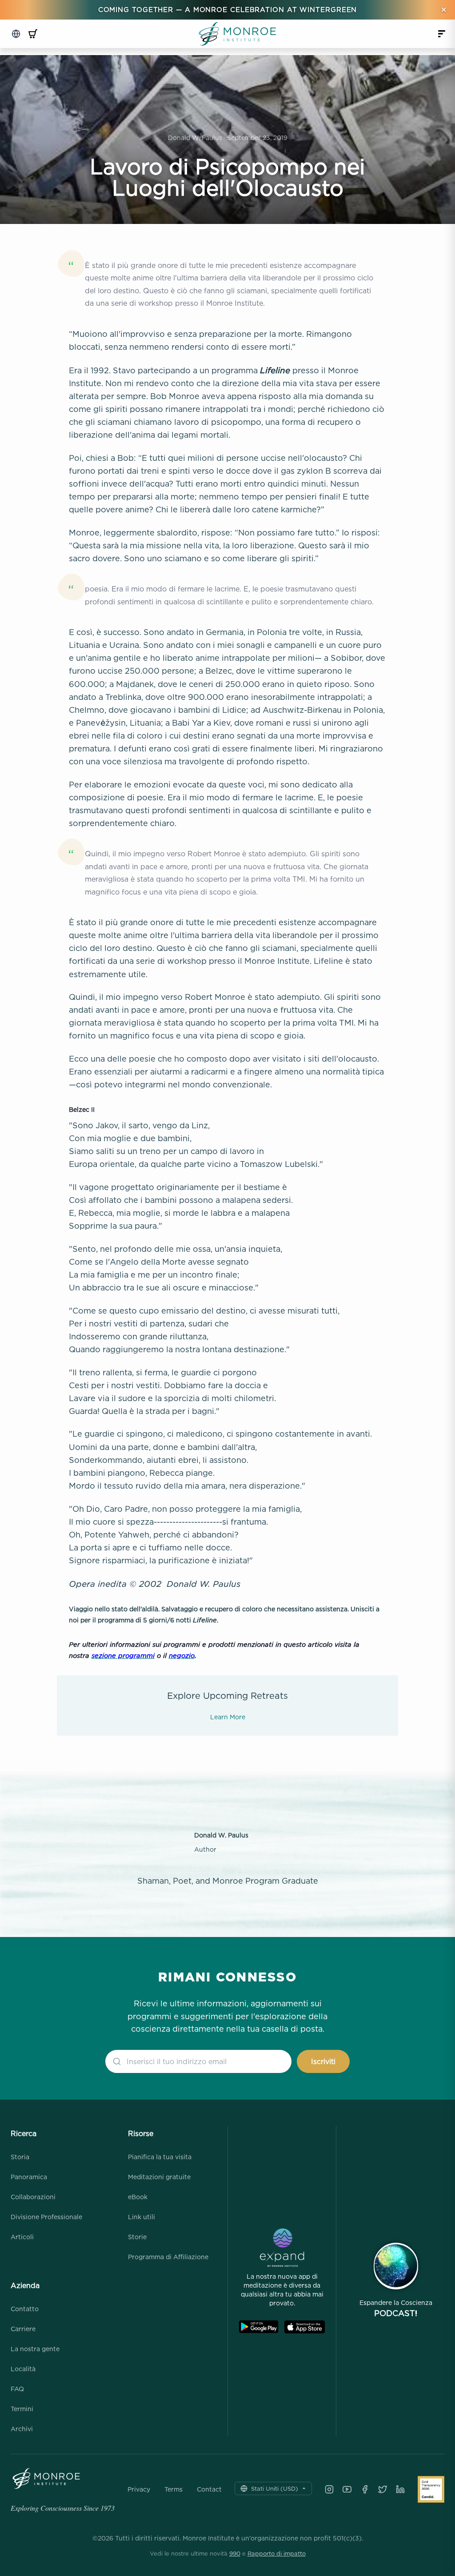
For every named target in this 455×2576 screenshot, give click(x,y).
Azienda (25, 2285)
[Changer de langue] (16, 34)
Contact (209, 2489)
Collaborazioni (33, 2197)
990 (235, 2553)
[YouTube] (347, 2489)
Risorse (141, 2133)
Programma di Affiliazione (168, 2257)
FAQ (17, 2389)
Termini (22, 2409)
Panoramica (29, 2177)
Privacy (139, 2489)
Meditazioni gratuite (159, 2177)
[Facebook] (365, 2489)
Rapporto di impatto (277, 2553)
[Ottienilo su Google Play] (259, 2327)
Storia (20, 2157)
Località (23, 2369)
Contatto (25, 2309)
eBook (138, 2197)
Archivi (22, 2429)
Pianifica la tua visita (160, 2157)
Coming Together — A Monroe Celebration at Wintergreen (228, 10)
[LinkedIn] (400, 2489)
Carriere (23, 2329)
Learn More (228, 1717)
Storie (137, 2237)
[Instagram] (329, 2489)
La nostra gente (35, 2349)
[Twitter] (383, 2489)
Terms (174, 2489)
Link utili (142, 2217)
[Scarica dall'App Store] (305, 2327)
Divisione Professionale (46, 2217)
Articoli (22, 2237)
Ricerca (24, 2133)
